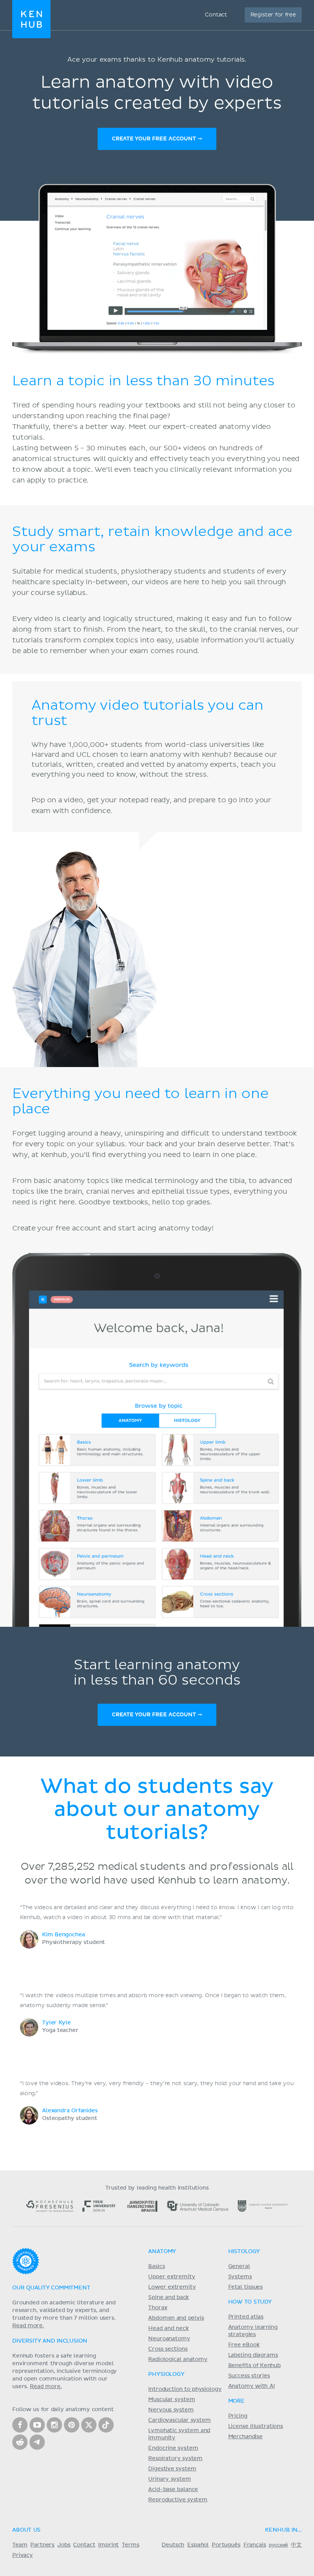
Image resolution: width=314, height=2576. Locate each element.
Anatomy (162, 2252)
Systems (240, 2277)
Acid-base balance (173, 2490)
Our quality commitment (51, 2288)
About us (26, 2530)
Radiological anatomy (178, 2359)
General (239, 2266)
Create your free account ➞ (157, 139)
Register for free (273, 15)
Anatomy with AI (252, 2386)
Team (20, 2545)
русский (278, 2545)
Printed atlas (246, 2317)
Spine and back (168, 2297)
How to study (250, 2302)
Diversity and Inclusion (50, 2341)
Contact (84, 2545)
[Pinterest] (72, 2425)
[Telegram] (37, 2442)
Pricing (238, 2416)
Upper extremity (172, 2277)
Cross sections (168, 2349)
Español (198, 2545)
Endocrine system (173, 2448)
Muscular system (172, 2400)
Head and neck (168, 2328)
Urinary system (169, 2479)
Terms (130, 2545)
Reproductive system (178, 2500)
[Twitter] (89, 2425)
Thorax (158, 2308)
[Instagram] (54, 2425)
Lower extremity (172, 2287)
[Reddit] (20, 2442)
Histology (244, 2252)
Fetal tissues (246, 2287)
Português (226, 2545)
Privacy (23, 2555)
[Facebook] (20, 2425)
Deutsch (173, 2545)
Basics (156, 2266)
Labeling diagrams (253, 2355)
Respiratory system (175, 2459)
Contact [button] (216, 15)
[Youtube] (37, 2425)
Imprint (108, 2545)
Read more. (28, 2326)
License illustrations (256, 2426)
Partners (42, 2545)
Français (255, 2545)
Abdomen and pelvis (176, 2318)
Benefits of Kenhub (254, 2366)
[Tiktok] (106, 2425)
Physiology (166, 2374)
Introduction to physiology (185, 2389)
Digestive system (172, 2469)
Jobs (64, 2545)
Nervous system (171, 2410)
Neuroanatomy (169, 2339)
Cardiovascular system (179, 2420)
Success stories (249, 2376)
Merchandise (245, 2437)
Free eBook (244, 2345)
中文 (296, 2545)
